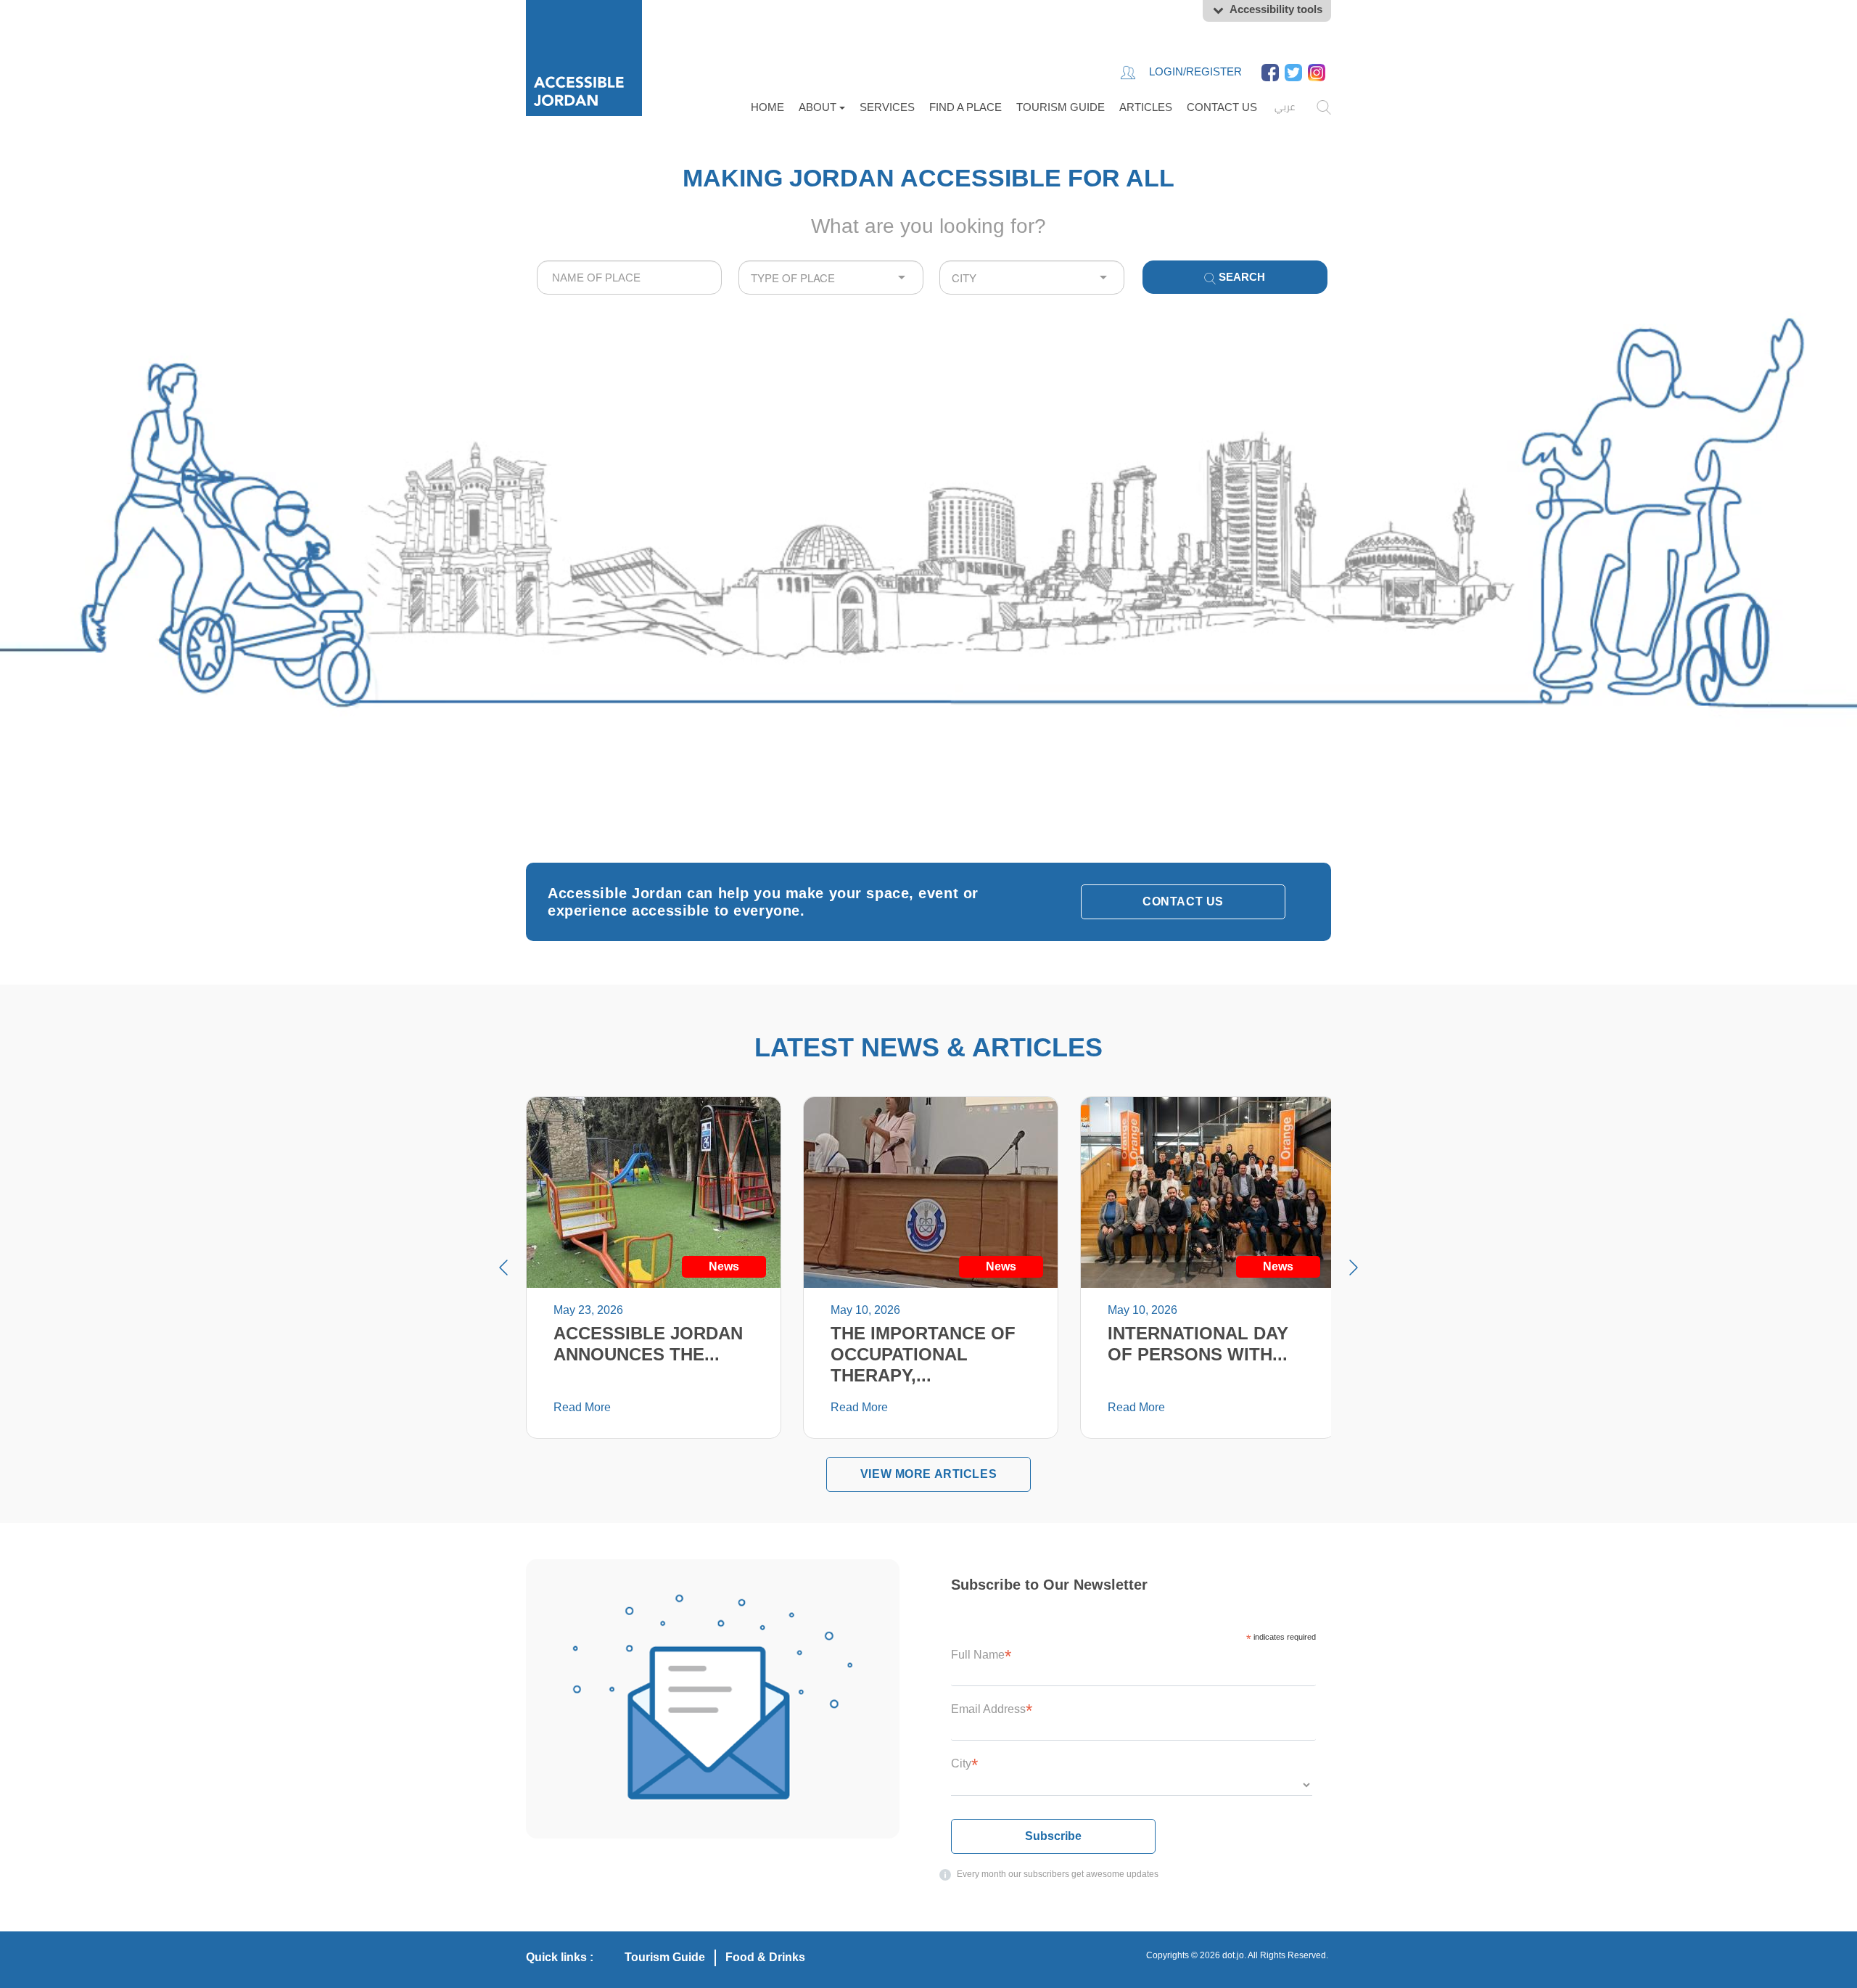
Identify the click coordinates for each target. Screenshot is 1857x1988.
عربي (1285, 107)
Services (887, 107)
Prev (503, 1268)
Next (1354, 1268)
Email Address (992, 1709)
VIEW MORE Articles (928, 1474)
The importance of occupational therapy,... (923, 1354)
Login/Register (1194, 71)
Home (767, 107)
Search (1240, 277)
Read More (582, 1407)
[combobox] (629, 278)
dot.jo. (1234, 1955)
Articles (1146, 107)
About (819, 107)
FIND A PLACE (965, 107)
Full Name (981, 1655)
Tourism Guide (1061, 107)
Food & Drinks (765, 1957)
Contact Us (1222, 107)
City (964, 1763)
